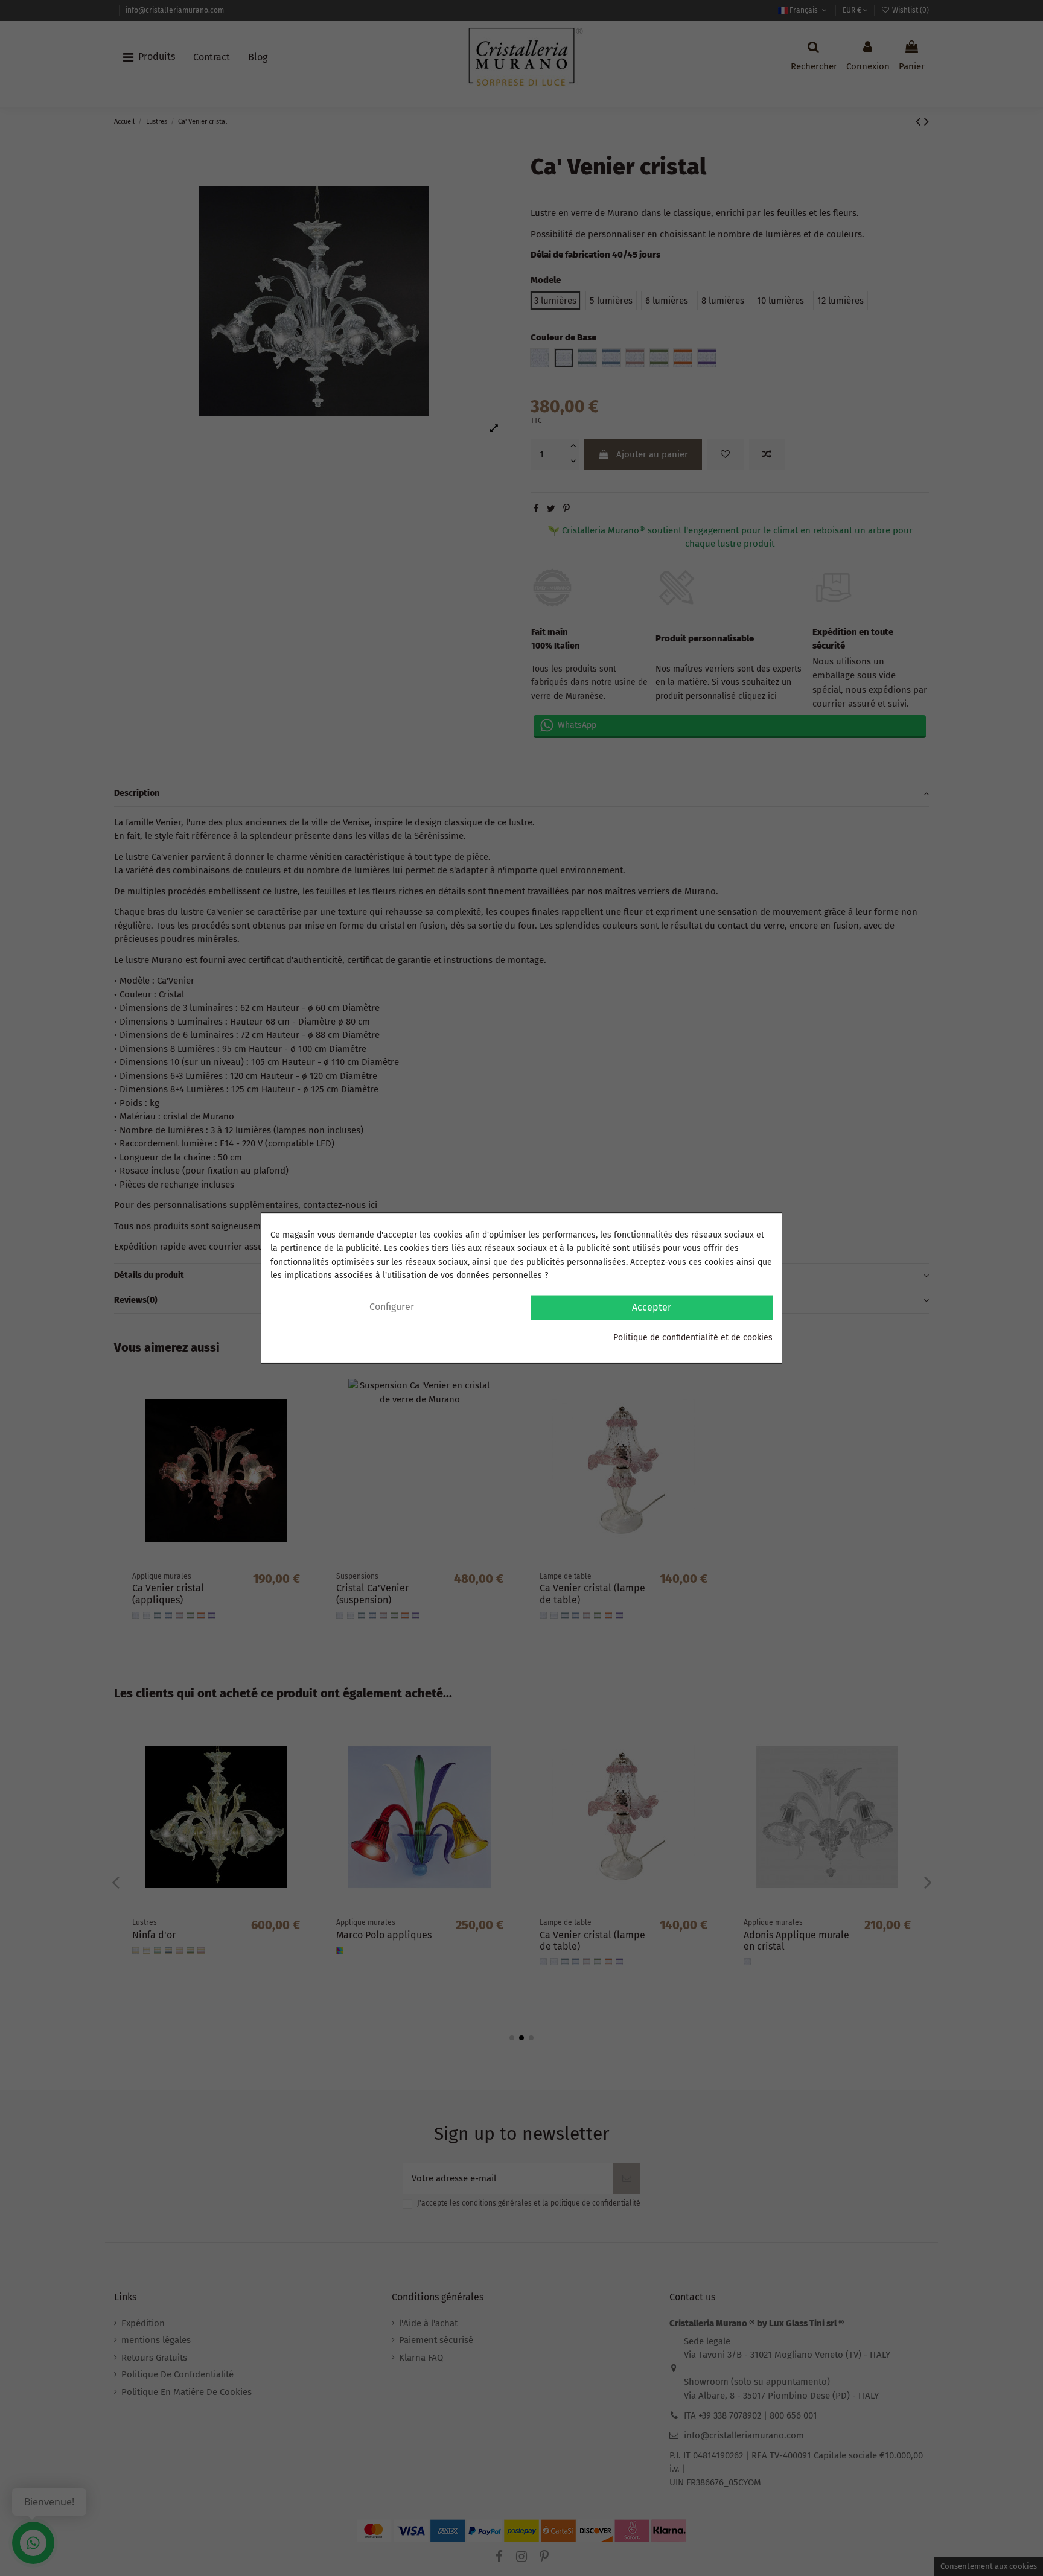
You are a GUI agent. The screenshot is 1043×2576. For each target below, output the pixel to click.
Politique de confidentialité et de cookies (693, 1337)
